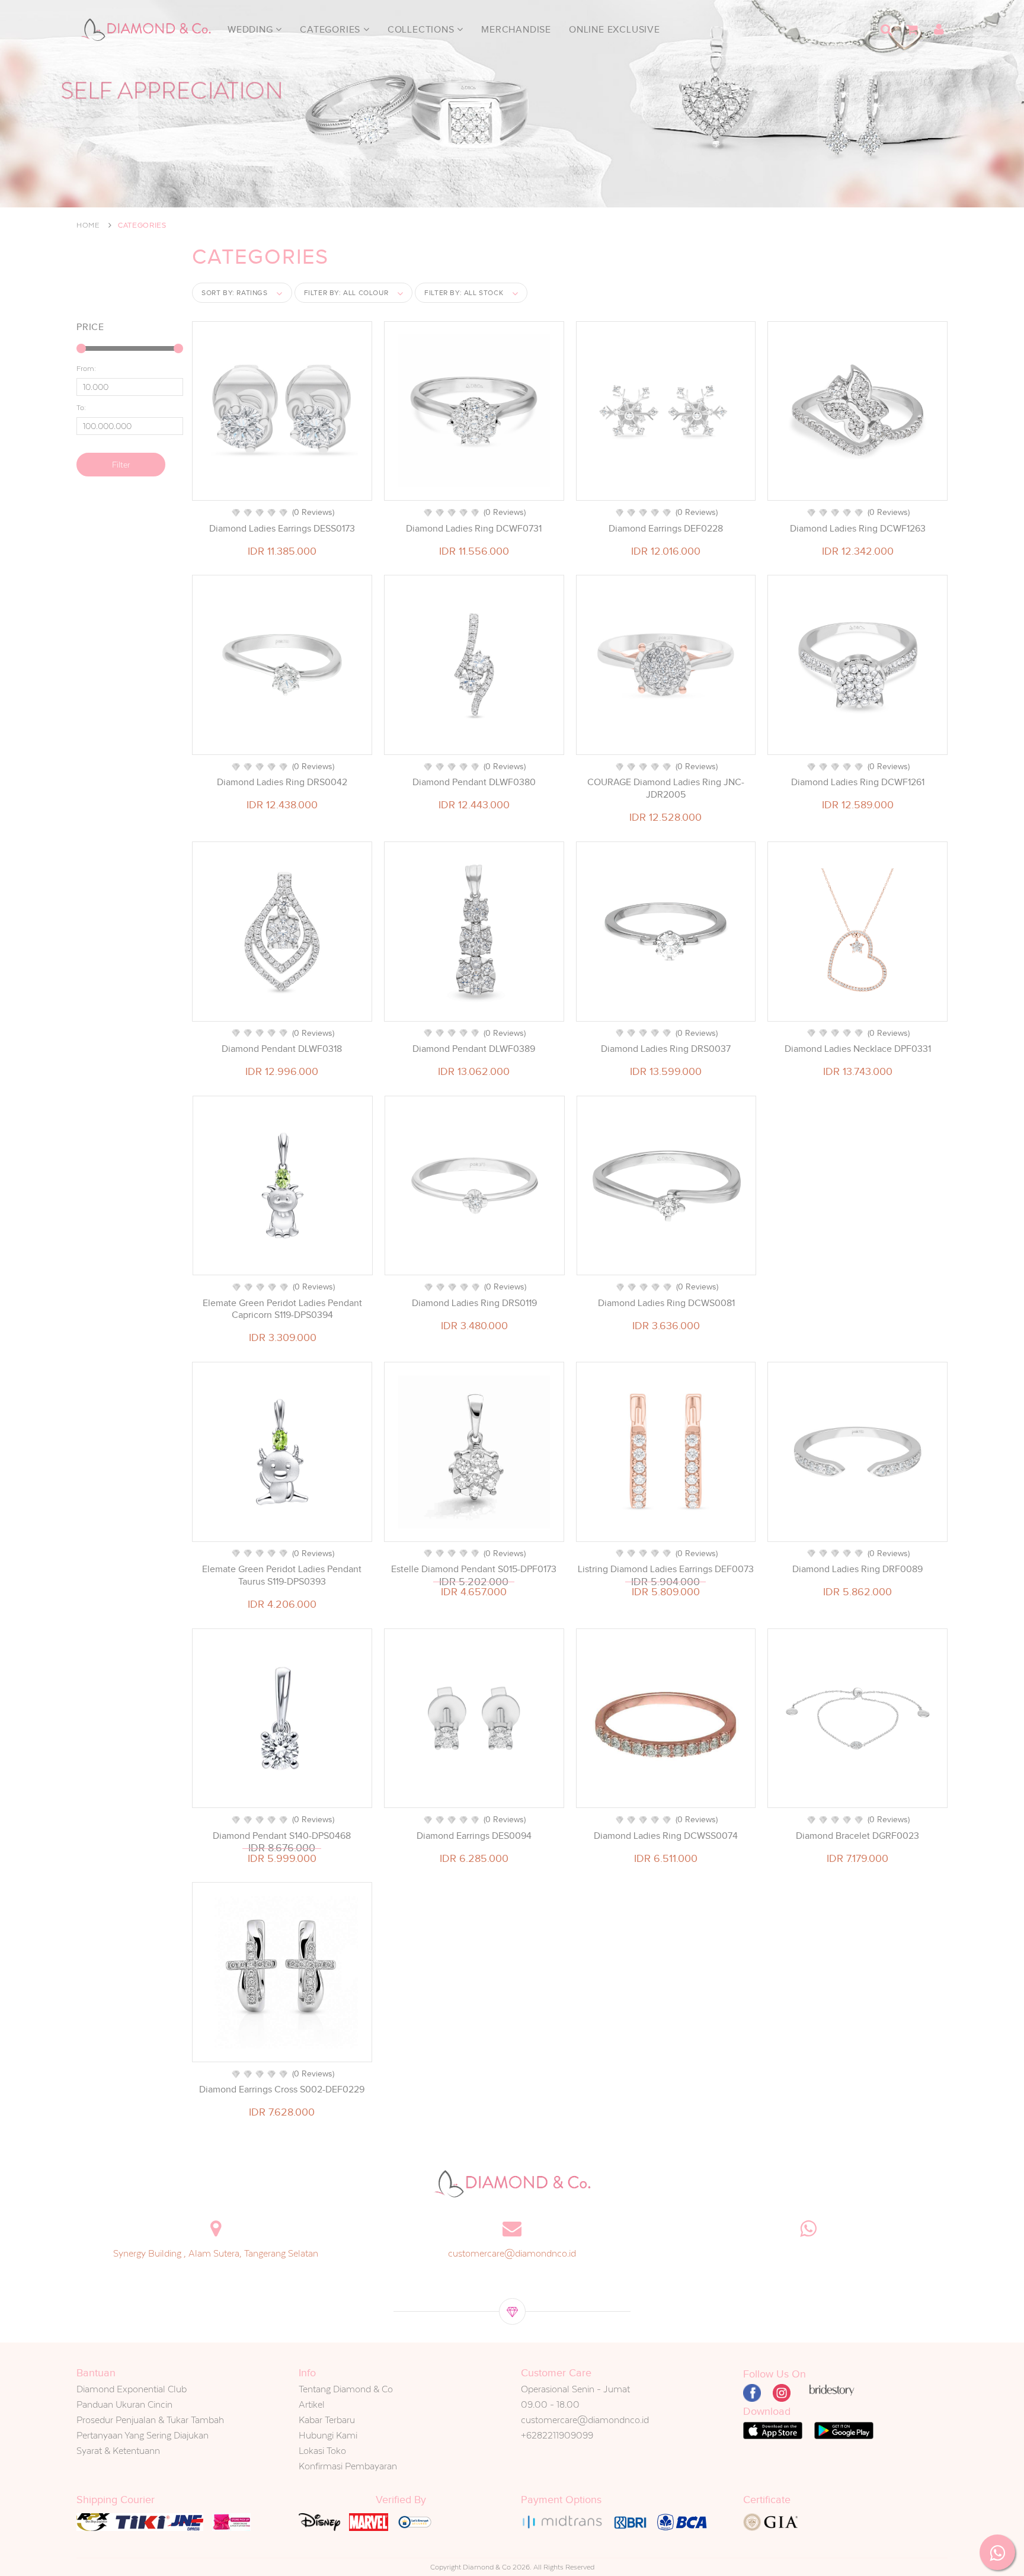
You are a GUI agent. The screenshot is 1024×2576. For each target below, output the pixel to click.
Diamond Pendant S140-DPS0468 (282, 1836)
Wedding (252, 30)
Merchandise (516, 30)
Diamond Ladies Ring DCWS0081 (666, 1303)
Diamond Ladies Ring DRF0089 (857, 1569)
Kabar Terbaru (327, 2420)
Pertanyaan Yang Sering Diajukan (143, 2435)
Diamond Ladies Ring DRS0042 (282, 782)
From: (86, 369)
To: (81, 408)
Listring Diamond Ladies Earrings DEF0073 (666, 1569)
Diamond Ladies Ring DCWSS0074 (666, 1836)
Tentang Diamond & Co (346, 2389)
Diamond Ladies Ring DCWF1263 (858, 529)
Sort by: (235, 293)
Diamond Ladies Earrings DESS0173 (282, 529)
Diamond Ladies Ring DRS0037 (666, 1049)
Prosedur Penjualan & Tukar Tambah (150, 2420)
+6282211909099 (557, 2435)
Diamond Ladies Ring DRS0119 (474, 1303)
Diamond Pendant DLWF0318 (282, 1049)
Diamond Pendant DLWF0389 (474, 1049)
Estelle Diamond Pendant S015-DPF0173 (474, 1569)
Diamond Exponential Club (132, 2389)
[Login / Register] (939, 30)
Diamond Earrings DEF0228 (666, 529)
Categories (332, 30)
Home (88, 225)
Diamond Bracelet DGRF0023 (857, 1836)
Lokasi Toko (322, 2451)
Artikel (312, 2404)
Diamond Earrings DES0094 (474, 1836)
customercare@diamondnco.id (512, 2253)
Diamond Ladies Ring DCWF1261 (858, 782)
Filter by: (346, 293)
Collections (423, 30)
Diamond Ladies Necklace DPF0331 (858, 1049)
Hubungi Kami (328, 2435)
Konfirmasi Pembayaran (348, 2466)
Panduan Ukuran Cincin (124, 2404)
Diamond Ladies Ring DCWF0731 (474, 529)
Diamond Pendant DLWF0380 (474, 782)
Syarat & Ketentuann (118, 2451)
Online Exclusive (615, 30)
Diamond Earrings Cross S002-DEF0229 (282, 2089)
